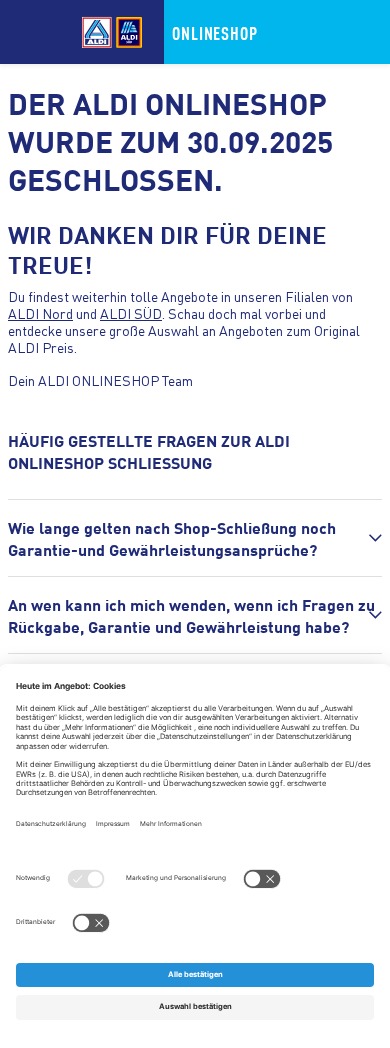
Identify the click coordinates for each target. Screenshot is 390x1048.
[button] (195, 538)
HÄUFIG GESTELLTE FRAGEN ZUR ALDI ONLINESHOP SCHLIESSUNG (149, 451)
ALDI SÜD (131, 313)
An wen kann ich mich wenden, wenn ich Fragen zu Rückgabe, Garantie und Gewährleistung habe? (191, 615)
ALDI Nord (40, 313)
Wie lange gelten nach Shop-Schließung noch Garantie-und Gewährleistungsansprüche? (172, 538)
